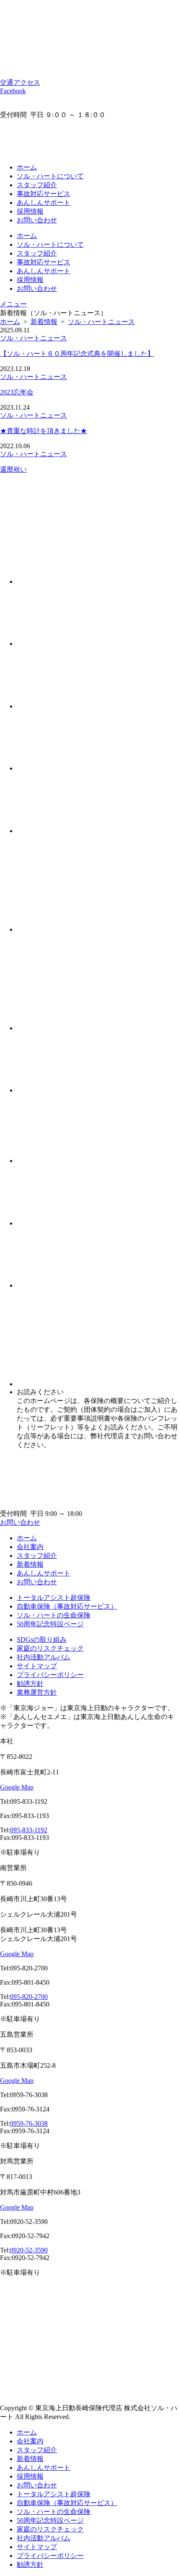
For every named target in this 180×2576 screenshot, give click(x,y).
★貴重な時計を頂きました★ (44, 431)
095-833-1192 (29, 1830)
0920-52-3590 (29, 2250)
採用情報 (30, 211)
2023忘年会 (17, 392)
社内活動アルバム (44, 1657)
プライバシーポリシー (50, 1675)
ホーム (27, 167)
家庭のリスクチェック (50, 1648)
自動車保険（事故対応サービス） (67, 1606)
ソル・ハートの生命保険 (54, 1615)
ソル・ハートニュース (33, 338)
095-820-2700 (29, 1997)
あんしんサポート (44, 202)
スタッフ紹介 (37, 185)
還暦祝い (13, 469)
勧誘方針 (30, 1684)
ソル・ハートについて (50, 176)
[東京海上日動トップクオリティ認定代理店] (66, 153)
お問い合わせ (37, 220)
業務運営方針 (37, 1692)
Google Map (17, 1787)
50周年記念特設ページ (50, 1624)
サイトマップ (37, 1666)
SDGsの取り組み (42, 1639)
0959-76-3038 (29, 2123)
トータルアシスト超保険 (54, 1598)
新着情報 (30, 1564)
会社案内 (30, 1547)
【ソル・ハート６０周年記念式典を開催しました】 (77, 354)
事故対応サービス (44, 194)
